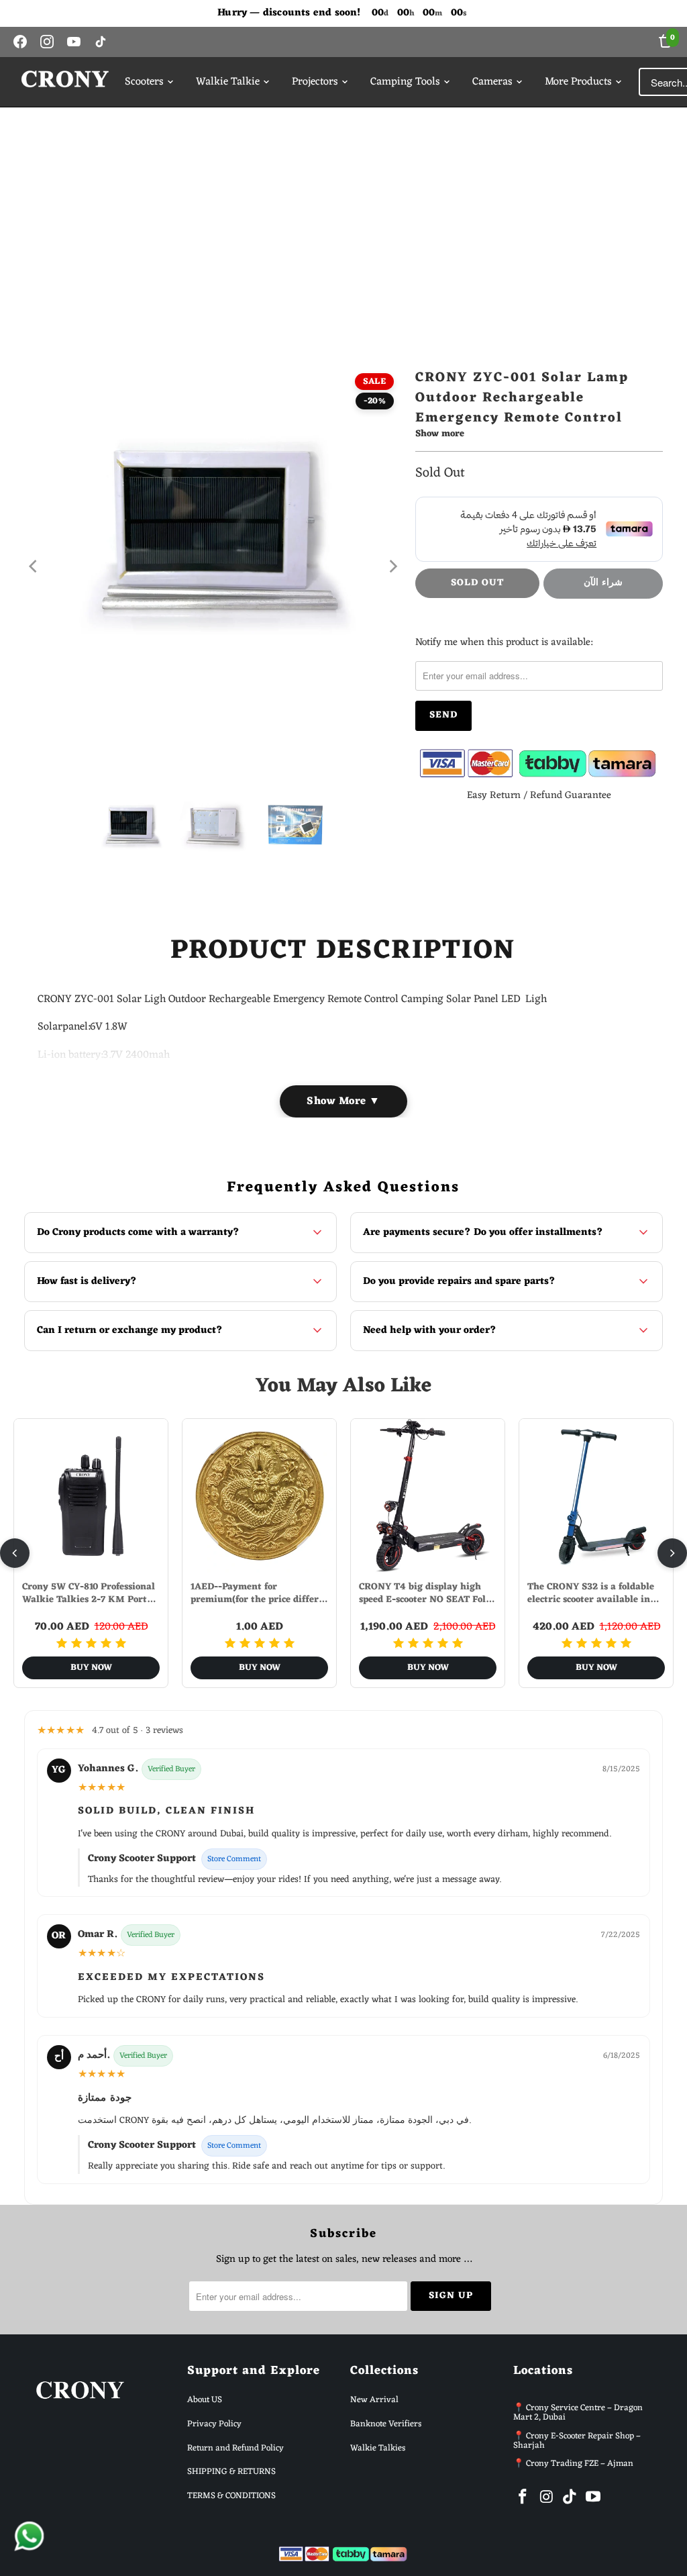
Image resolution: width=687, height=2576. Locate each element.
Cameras (492, 82)
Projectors (315, 82)
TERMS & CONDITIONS (231, 2496)
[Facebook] (20, 42)
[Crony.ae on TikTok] (570, 2498)
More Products (578, 82)
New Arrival (374, 2400)
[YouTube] (74, 42)
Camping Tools (405, 82)
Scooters (144, 82)
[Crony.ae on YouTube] (593, 2498)
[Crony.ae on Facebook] (523, 2498)
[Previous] (34, 566)
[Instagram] (47, 42)
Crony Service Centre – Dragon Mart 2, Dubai (578, 2413)
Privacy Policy (214, 2424)
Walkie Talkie (228, 82)
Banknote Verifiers (386, 2424)
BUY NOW (91, 1668)
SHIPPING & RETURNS (231, 2472)
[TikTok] (101, 42)
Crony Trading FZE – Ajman (580, 2464)
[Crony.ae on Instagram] (547, 2498)
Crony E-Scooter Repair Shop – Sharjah (577, 2441)
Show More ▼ (343, 1101)
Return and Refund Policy (235, 2448)
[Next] (392, 566)
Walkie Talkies (378, 2448)
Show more (440, 435)
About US (205, 2400)
